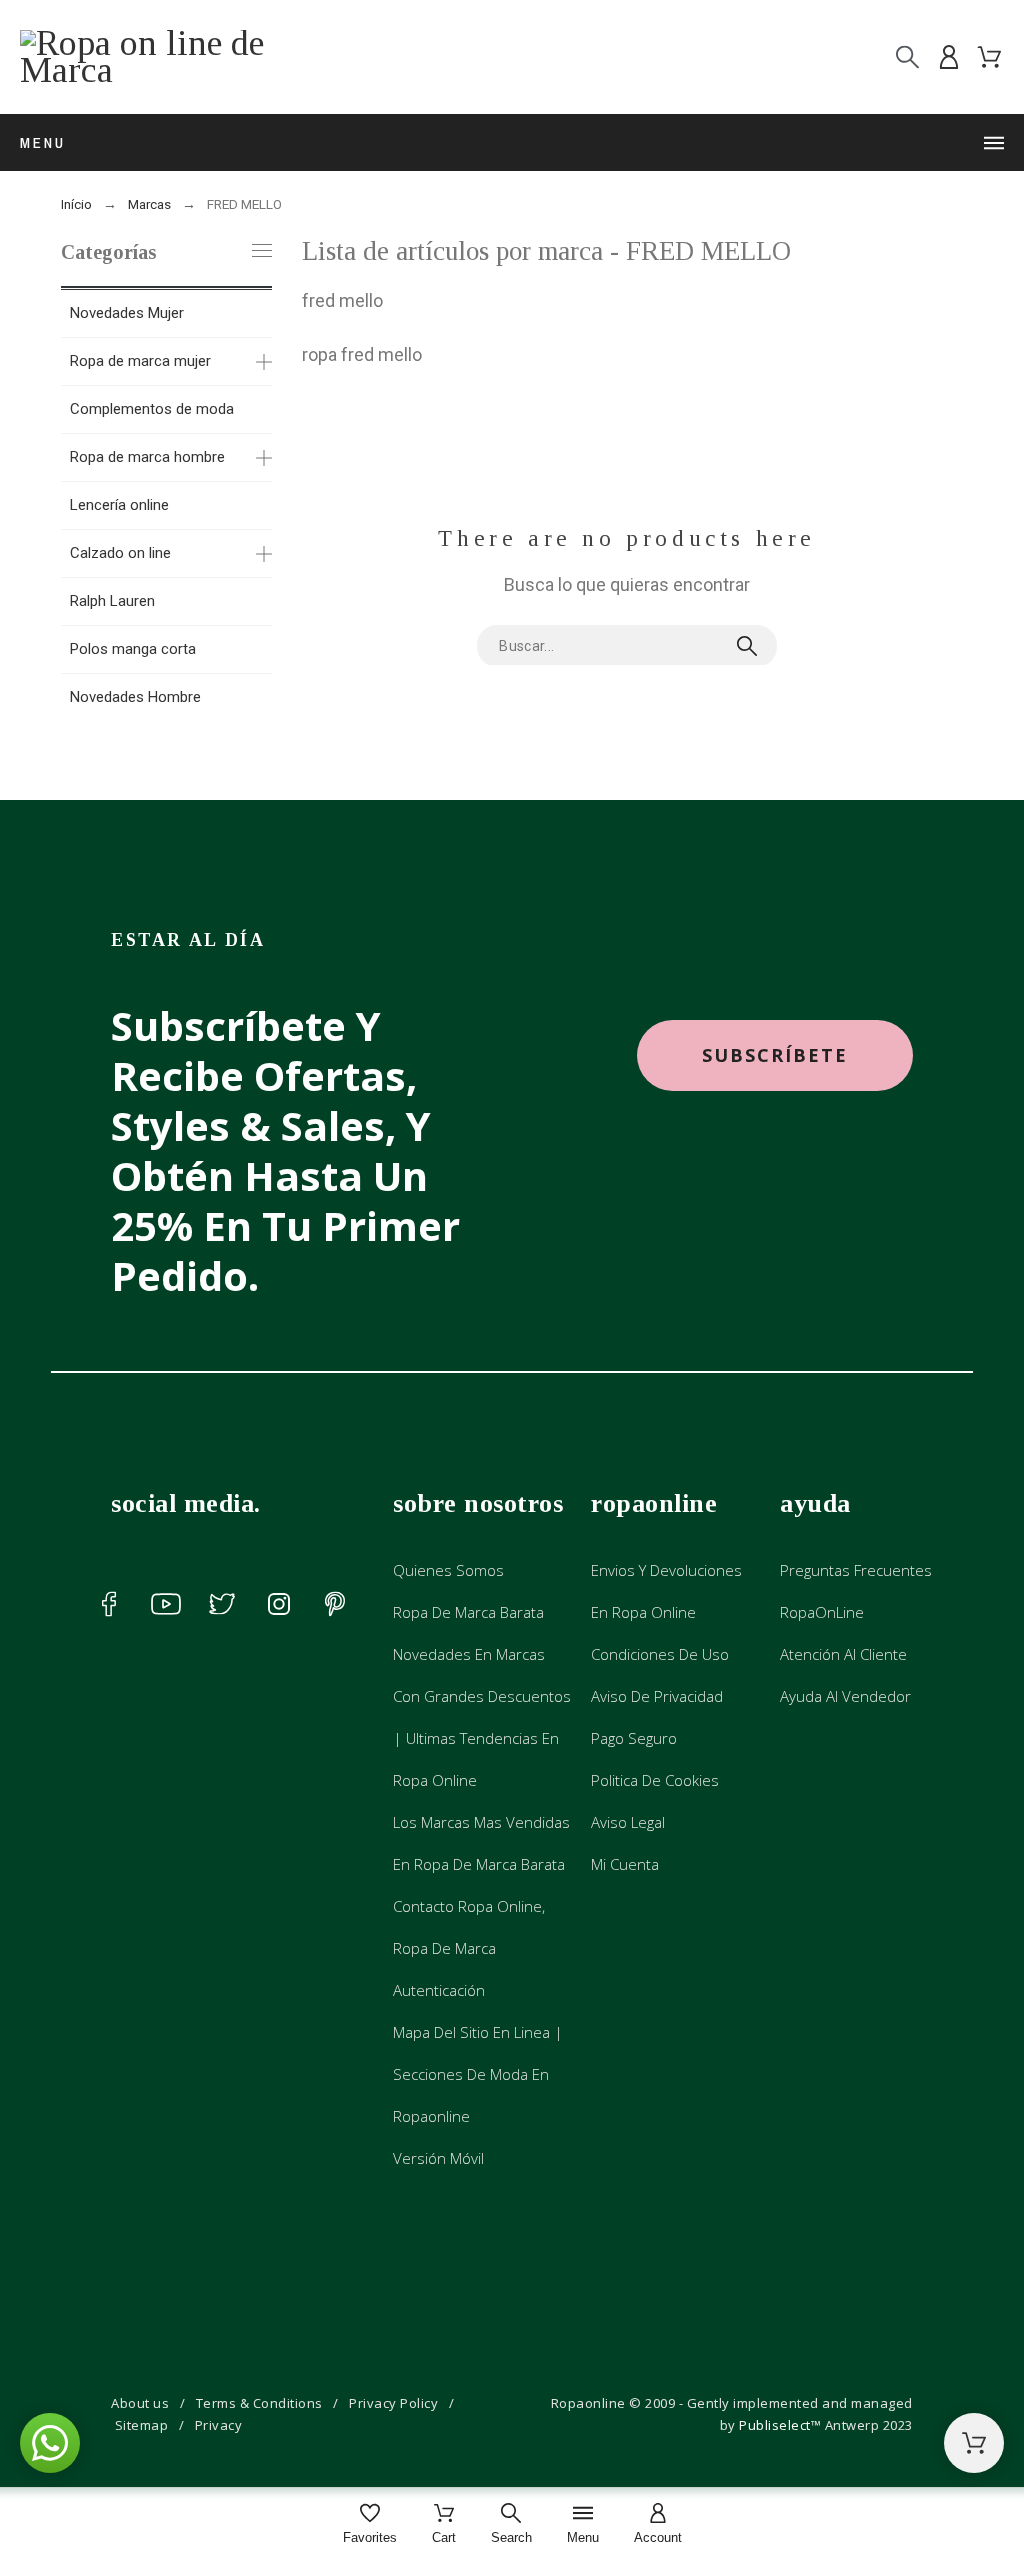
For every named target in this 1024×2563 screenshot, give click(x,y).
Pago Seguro (634, 1738)
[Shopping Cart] (974, 2443)
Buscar (752, 646)
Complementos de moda (152, 409)
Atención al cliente (843, 1654)
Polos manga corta (133, 649)
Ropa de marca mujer (140, 361)
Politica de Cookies (655, 1780)
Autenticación (439, 1990)
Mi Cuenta (625, 1864)
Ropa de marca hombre (147, 457)
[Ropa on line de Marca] (170, 57)
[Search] (907, 57)
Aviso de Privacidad (657, 1696)
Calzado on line (120, 553)
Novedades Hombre (135, 697)
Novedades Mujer (127, 313)
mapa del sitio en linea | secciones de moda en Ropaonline (478, 2074)
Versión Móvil (438, 2158)
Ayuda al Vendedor (845, 1696)
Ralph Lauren (112, 601)
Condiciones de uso (660, 1654)
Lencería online (119, 505)
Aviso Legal (628, 1822)
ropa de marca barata (468, 1612)
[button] (775, 1055)
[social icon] (109, 1604)
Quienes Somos (448, 1570)
